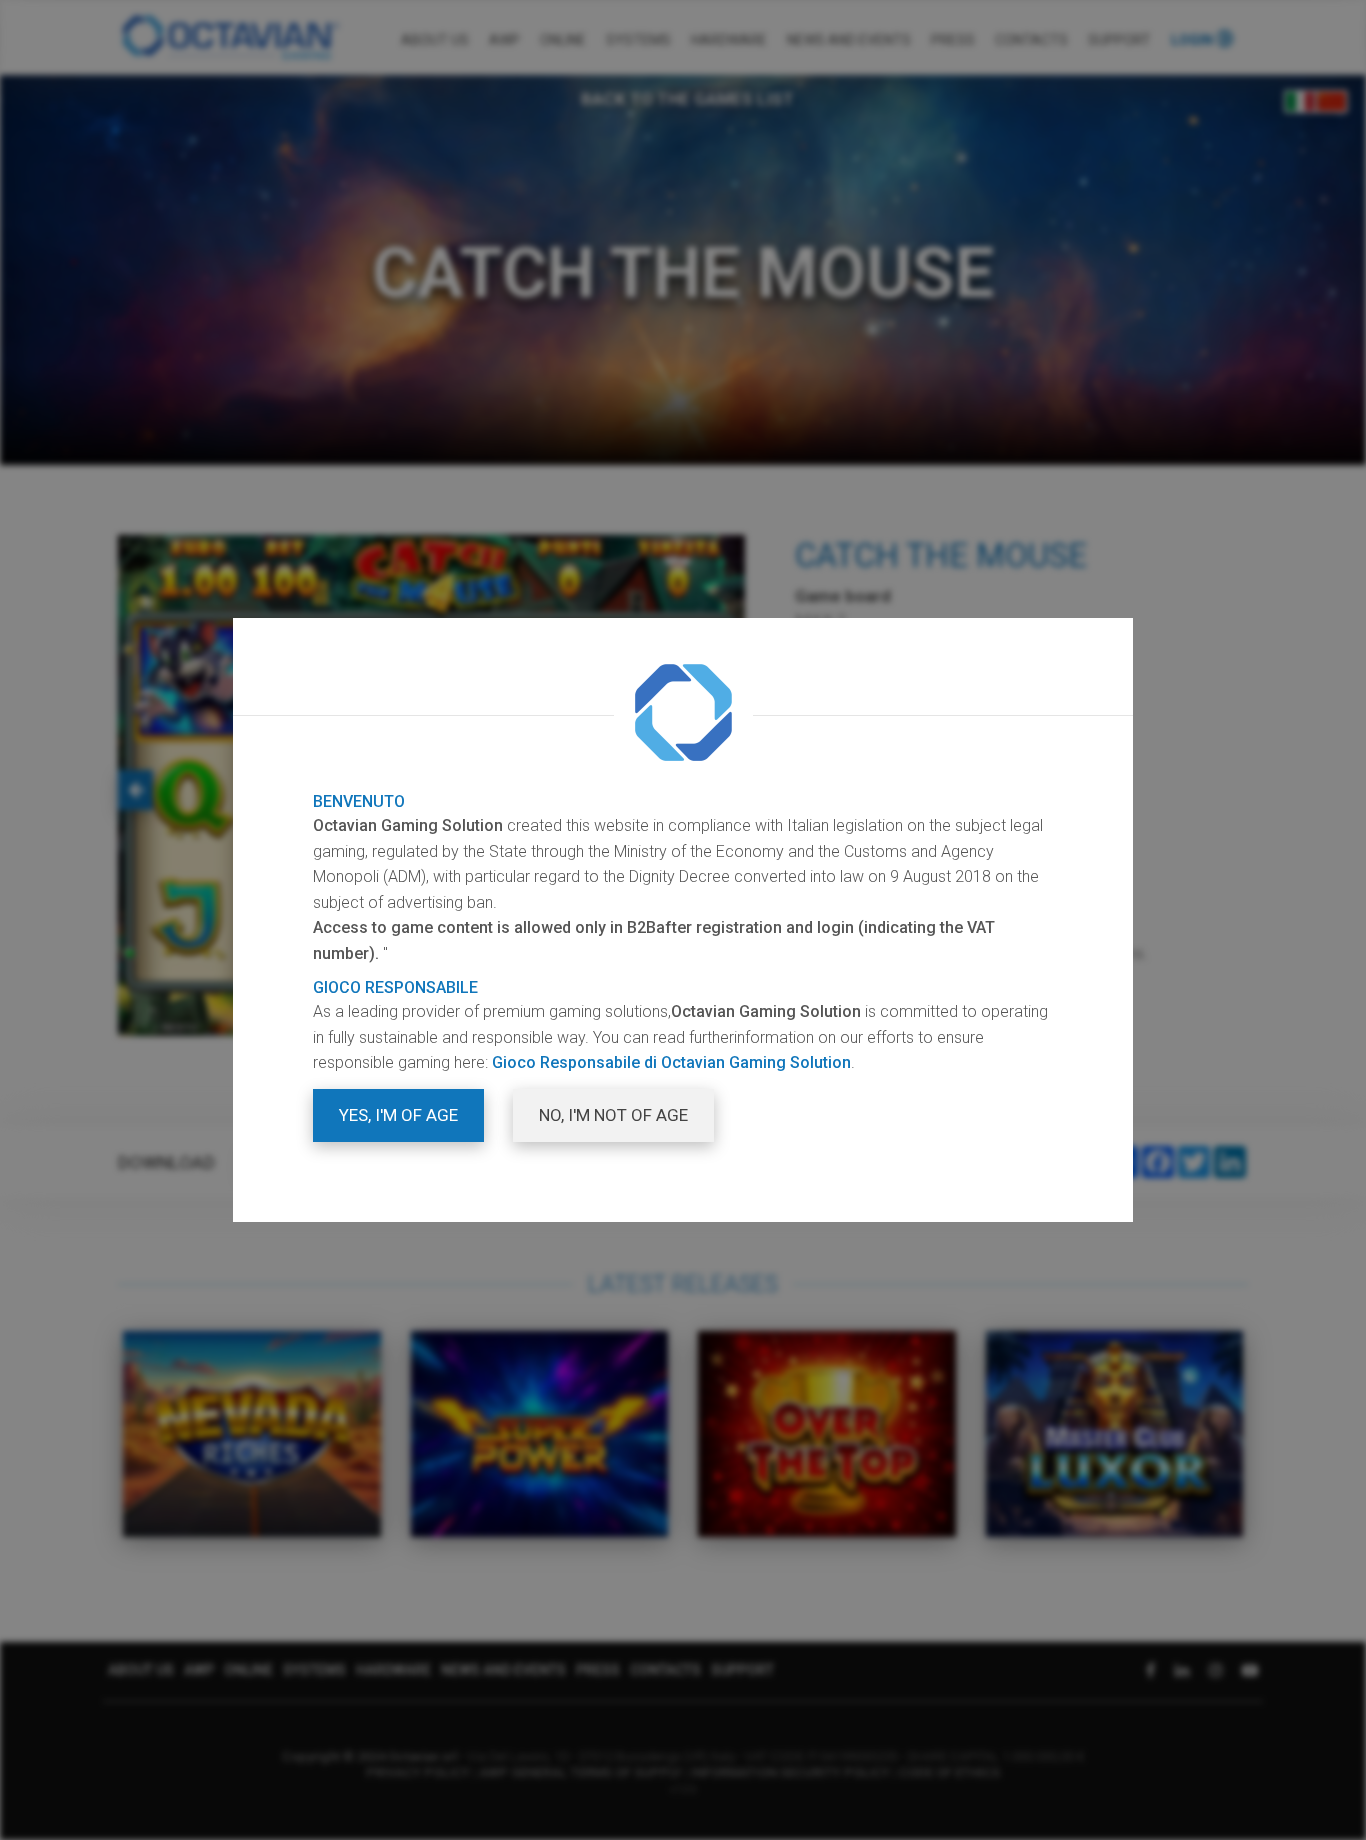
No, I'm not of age (613, 1115)
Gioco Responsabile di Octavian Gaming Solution (671, 1062)
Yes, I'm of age (398, 1115)
